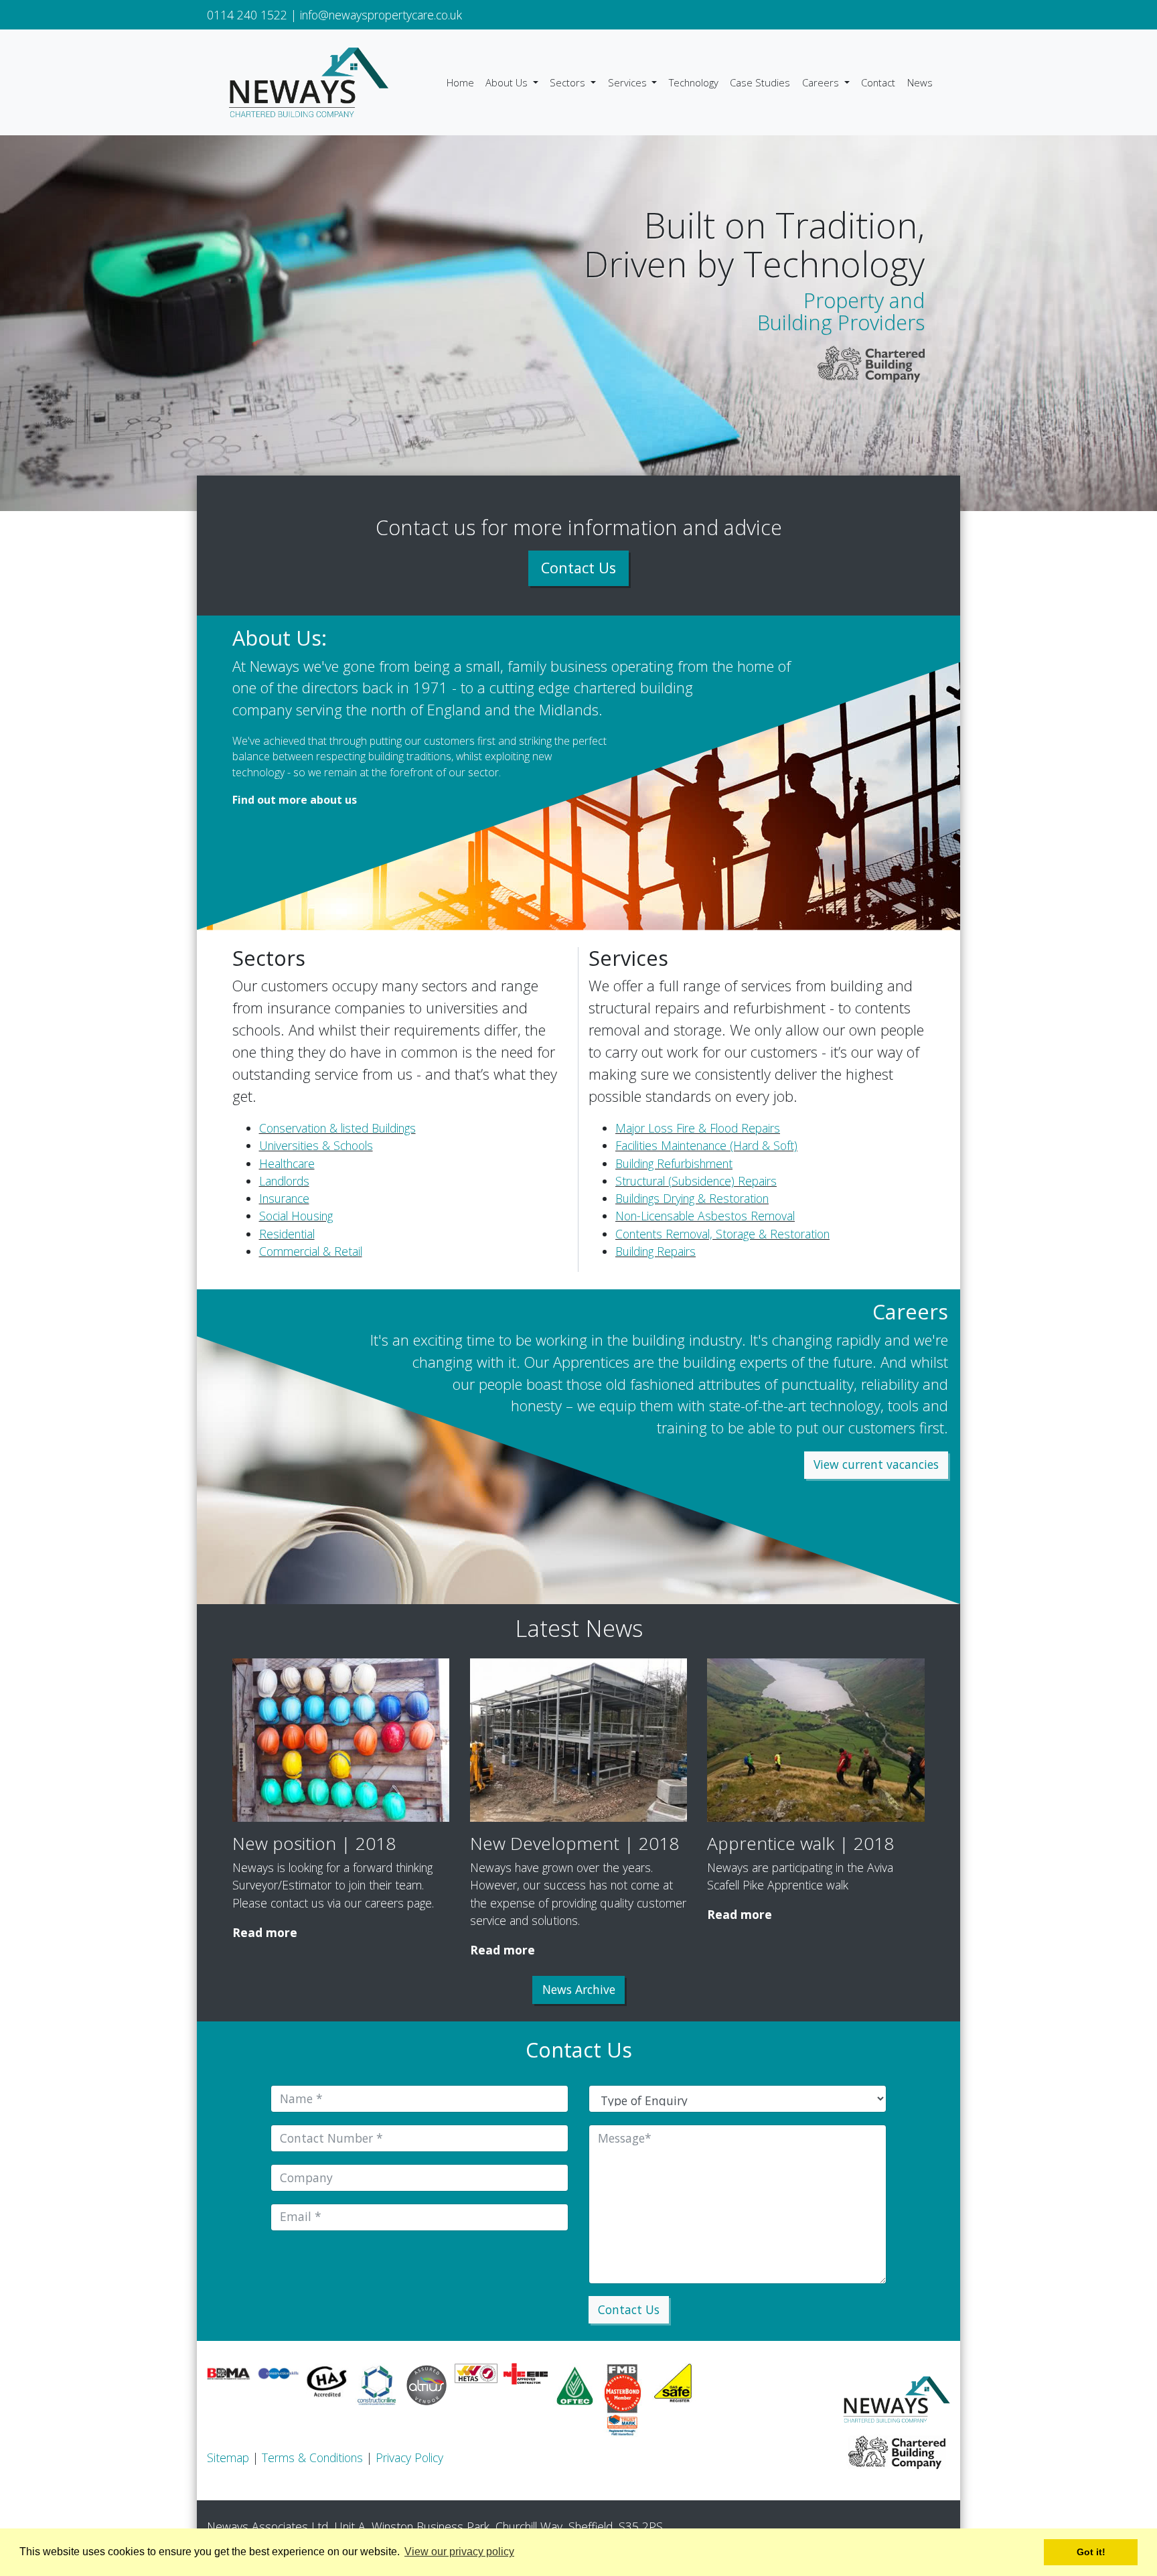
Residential (287, 1234)
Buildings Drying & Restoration (692, 1198)
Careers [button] (822, 82)
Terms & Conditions (312, 2457)
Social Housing (296, 1216)
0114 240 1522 (247, 15)
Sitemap (228, 2457)
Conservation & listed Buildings (337, 1128)
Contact (878, 82)
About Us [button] (508, 82)
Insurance (284, 1198)
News (920, 82)
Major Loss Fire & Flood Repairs (698, 1128)
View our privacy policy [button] (459, 2552)
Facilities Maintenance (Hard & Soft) (706, 1145)
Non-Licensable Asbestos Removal (705, 1216)
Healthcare (287, 1163)
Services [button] (629, 82)
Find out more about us (295, 800)
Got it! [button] (1091, 2552)
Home (460, 82)
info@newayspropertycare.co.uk (381, 15)
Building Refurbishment (674, 1163)
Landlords (284, 1181)
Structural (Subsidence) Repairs (696, 1181)
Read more (265, 1932)
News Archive (579, 1989)
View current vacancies (876, 1464)
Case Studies (760, 82)
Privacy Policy (409, 2457)
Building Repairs (655, 1251)
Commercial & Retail (311, 1251)
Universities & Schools (316, 1145)
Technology (694, 82)
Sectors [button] (569, 82)
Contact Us (578, 568)
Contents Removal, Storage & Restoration (722, 1234)
